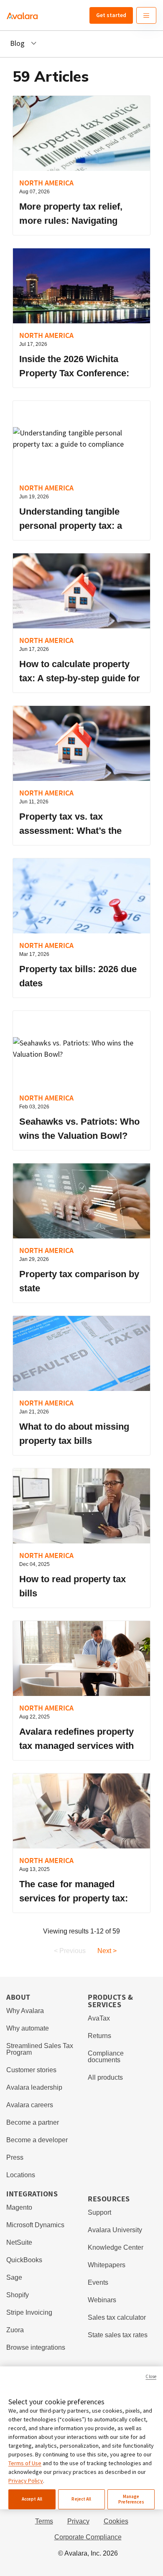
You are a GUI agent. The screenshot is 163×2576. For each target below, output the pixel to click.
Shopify (18, 2295)
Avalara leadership (34, 2087)
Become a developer (37, 2140)
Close (151, 2376)
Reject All (81, 2499)
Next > (107, 1951)
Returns (99, 2036)
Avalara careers (30, 2105)
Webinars (102, 2300)
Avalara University (115, 2230)
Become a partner (33, 2122)
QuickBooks (24, 2260)
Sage (14, 2277)
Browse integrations (36, 2347)
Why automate (28, 2028)
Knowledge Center (116, 2247)
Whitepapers (107, 2265)
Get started (111, 15)
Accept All (32, 2499)
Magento (19, 2207)
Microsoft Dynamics (35, 2225)
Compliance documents (106, 2057)
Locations (21, 2175)
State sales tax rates (118, 2335)
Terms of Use (25, 2463)
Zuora (15, 2330)
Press (15, 2157)
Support (99, 2212)
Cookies (116, 2521)
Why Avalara (25, 2011)
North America (46, 183)
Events (98, 2282)
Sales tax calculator (117, 2317)
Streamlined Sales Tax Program (40, 2049)
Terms (44, 2521)
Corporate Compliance (88, 2537)
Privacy (78, 2521)
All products (105, 2077)
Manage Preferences (131, 2499)
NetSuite (19, 2242)
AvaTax (99, 2018)
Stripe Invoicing (29, 2312)
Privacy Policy (26, 2481)
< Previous (70, 1951)
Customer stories (31, 2070)
